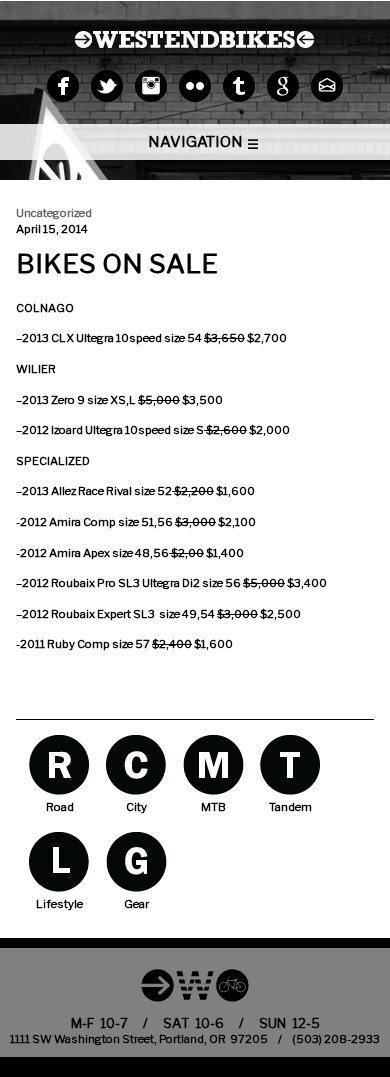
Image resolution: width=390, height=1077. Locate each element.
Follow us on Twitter (107, 86)
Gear (136, 861)
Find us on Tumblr (239, 86)
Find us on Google (283, 86)
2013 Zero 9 (53, 400)
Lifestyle (59, 861)
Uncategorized (54, 213)
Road (59, 764)
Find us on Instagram (151, 86)
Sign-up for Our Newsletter (327, 86)
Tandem (290, 764)
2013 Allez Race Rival (78, 491)
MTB (213, 764)
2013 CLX (49, 338)
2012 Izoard (53, 430)
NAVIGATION (195, 141)
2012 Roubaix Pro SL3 (81, 583)
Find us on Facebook (63, 86)
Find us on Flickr (195, 86)
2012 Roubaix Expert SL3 (88, 614)
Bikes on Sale (117, 263)
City (136, 764)
